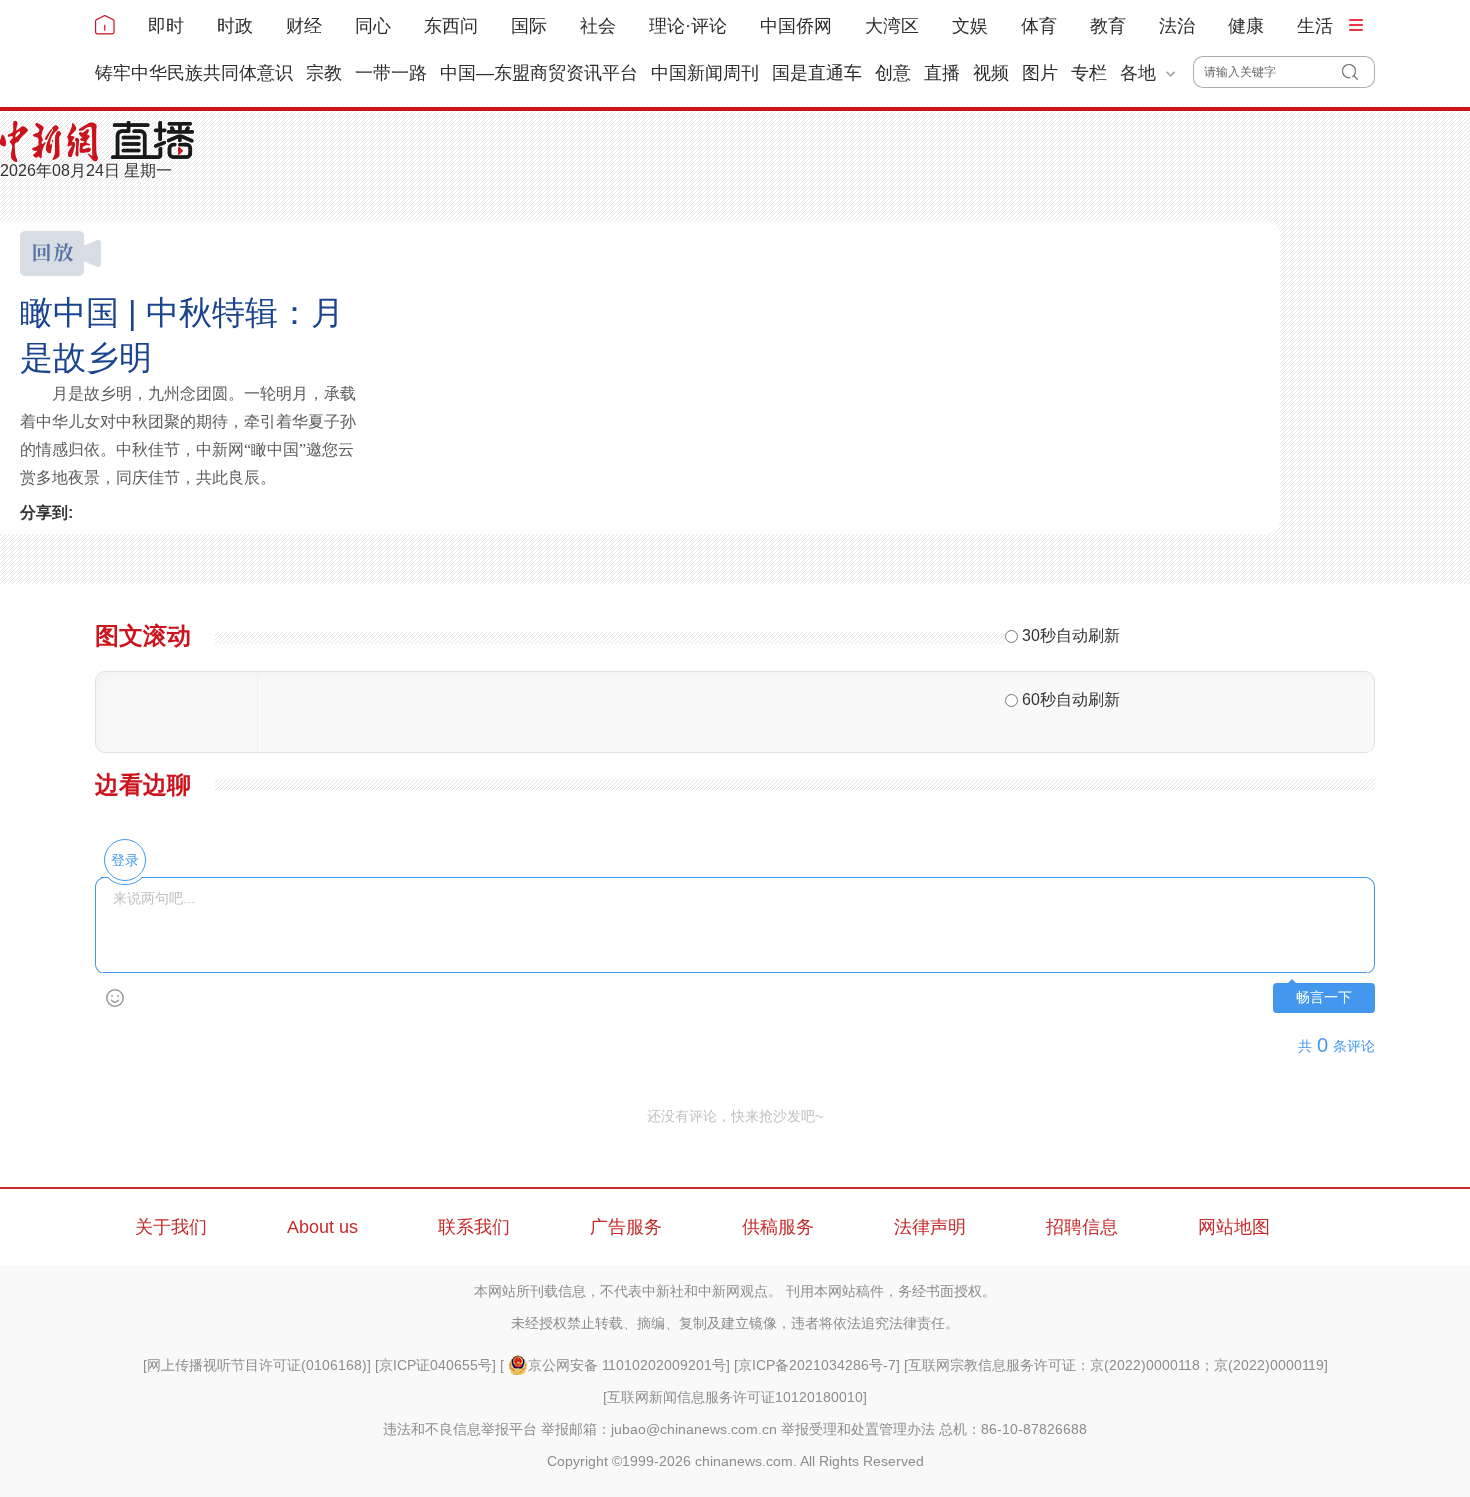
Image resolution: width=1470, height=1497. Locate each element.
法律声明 (930, 1227)
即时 (166, 26)
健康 (1246, 26)
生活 (1315, 26)
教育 (1108, 26)
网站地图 (1234, 1227)
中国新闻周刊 (705, 73)
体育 (1039, 26)
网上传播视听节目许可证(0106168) (257, 1365)
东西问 (451, 26)
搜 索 (1358, 72)
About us (322, 1227)
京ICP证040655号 (435, 1365)
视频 (991, 73)
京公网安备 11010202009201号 (627, 1365)
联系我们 (474, 1227)
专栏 (1089, 73)
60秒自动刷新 (1071, 699)
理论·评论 (688, 26)
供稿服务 (778, 1227)
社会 (598, 26)
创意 (893, 73)
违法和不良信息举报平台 (460, 1429)
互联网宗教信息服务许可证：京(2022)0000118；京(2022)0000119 (1116, 1365)
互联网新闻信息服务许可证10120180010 (735, 1397)
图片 (1040, 73)
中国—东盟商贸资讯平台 (539, 73)
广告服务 (626, 1227)
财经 (304, 26)
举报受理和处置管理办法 (858, 1429)
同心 (373, 26)
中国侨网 (796, 26)
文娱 (970, 26)
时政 (235, 26)
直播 (942, 73)
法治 (1177, 26)
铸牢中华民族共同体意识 (194, 73)
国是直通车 (817, 73)
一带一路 (391, 73)
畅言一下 (1324, 997)
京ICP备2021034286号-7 (817, 1365)
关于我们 (171, 1227)
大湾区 (892, 26)
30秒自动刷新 (1071, 635)
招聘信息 (1082, 1227)
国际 (529, 26)
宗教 (324, 73)
